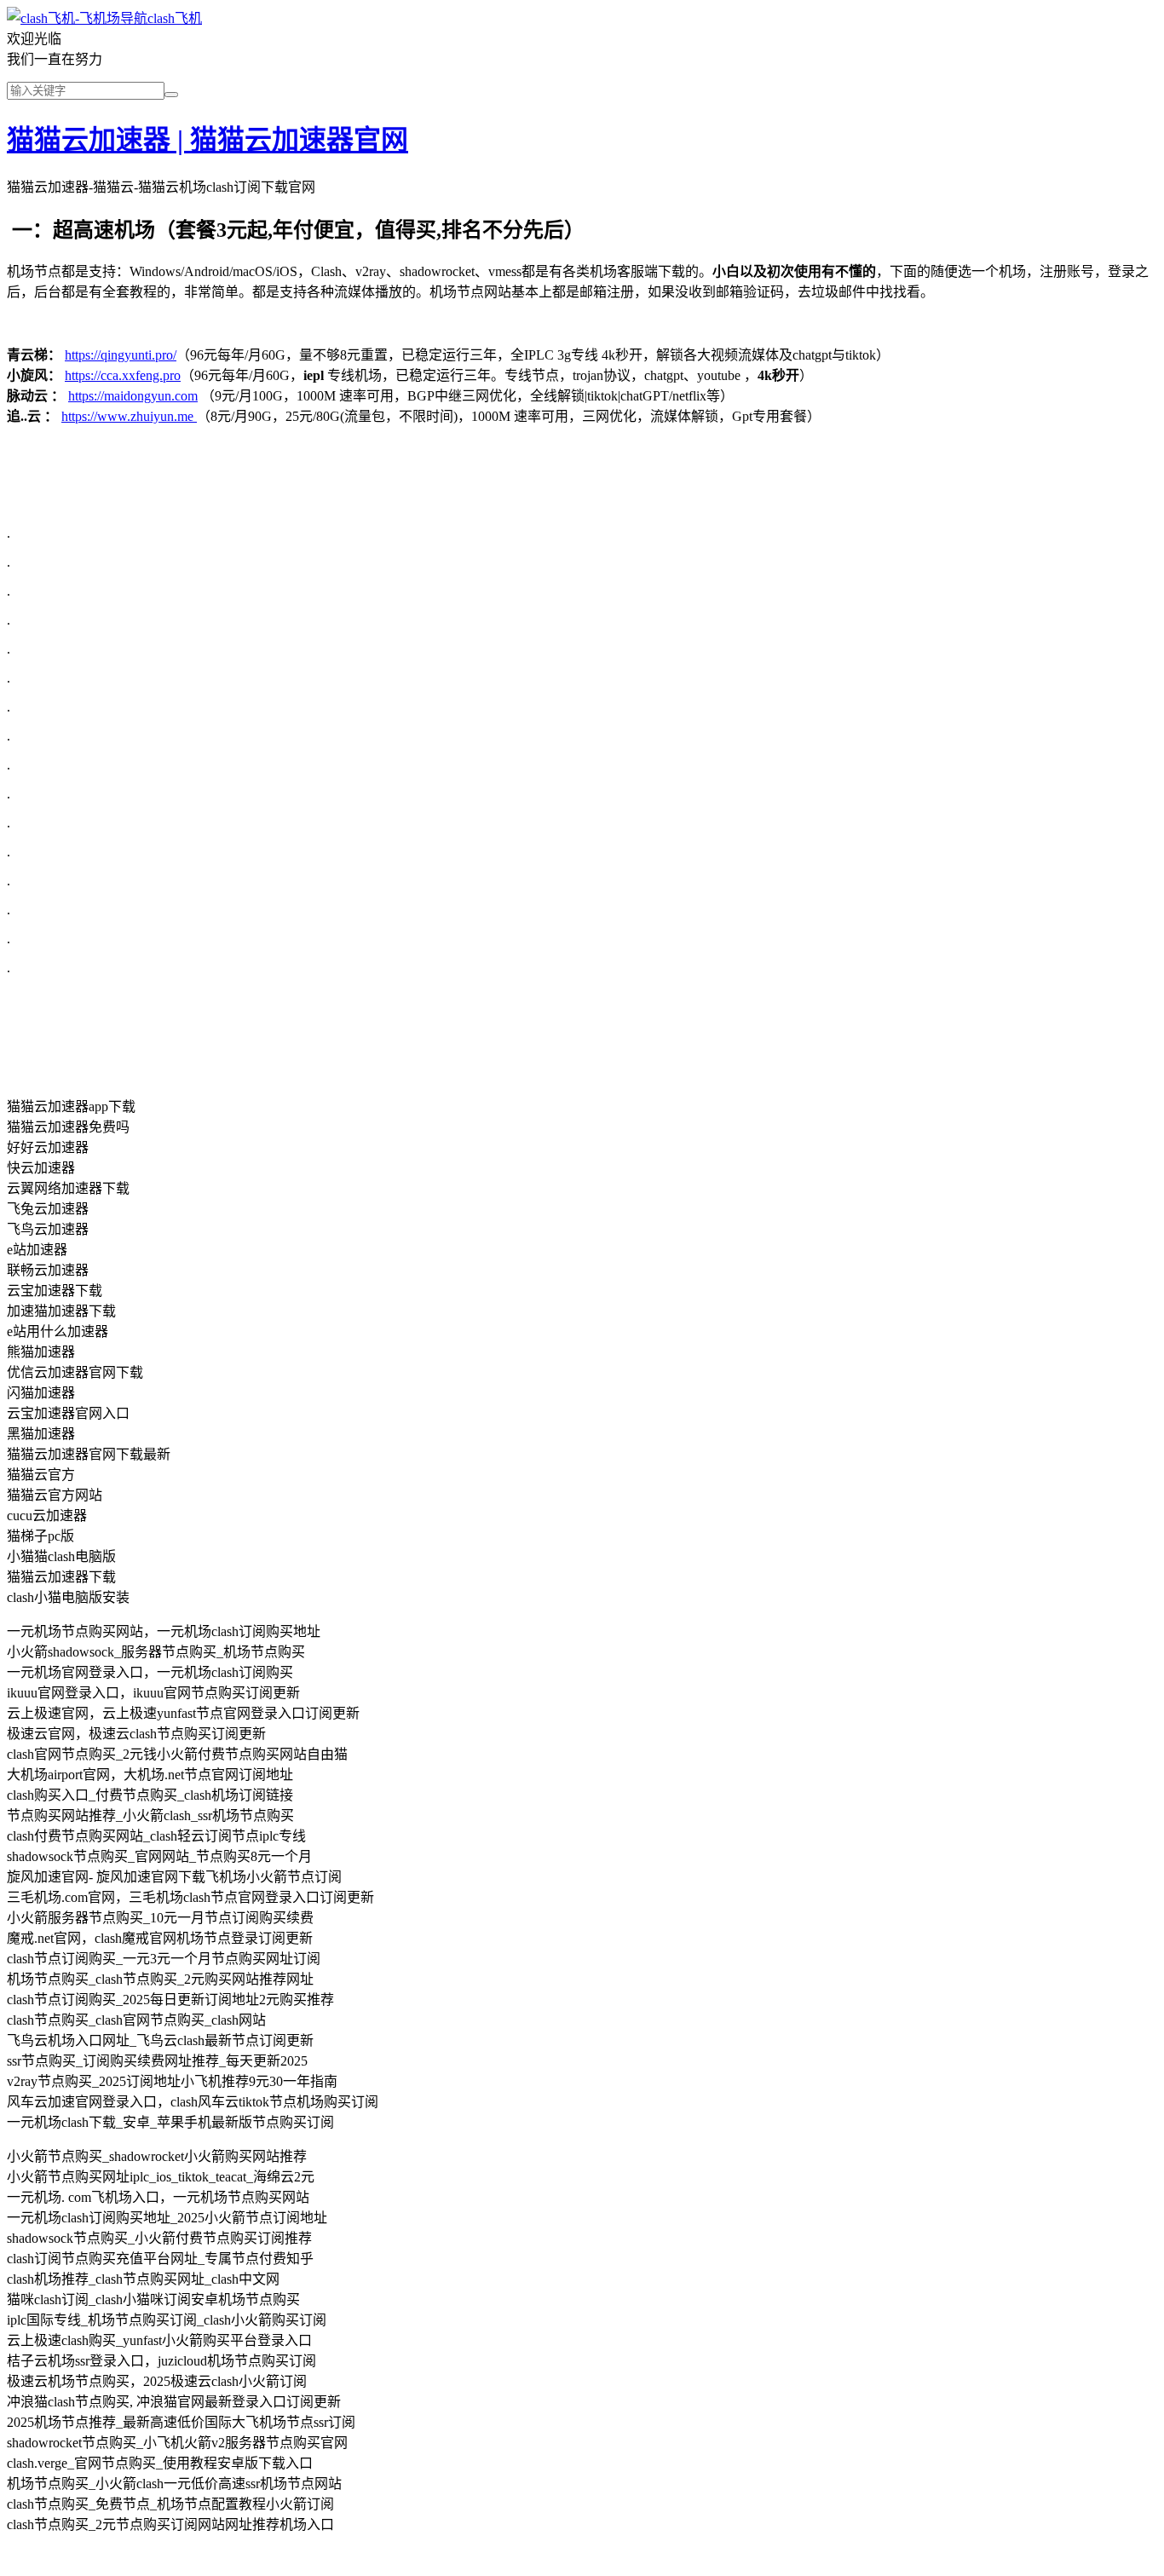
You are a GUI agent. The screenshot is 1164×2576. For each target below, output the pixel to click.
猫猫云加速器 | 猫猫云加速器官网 (207, 140)
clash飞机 (175, 18)
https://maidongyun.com (133, 396)
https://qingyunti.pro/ (121, 355)
